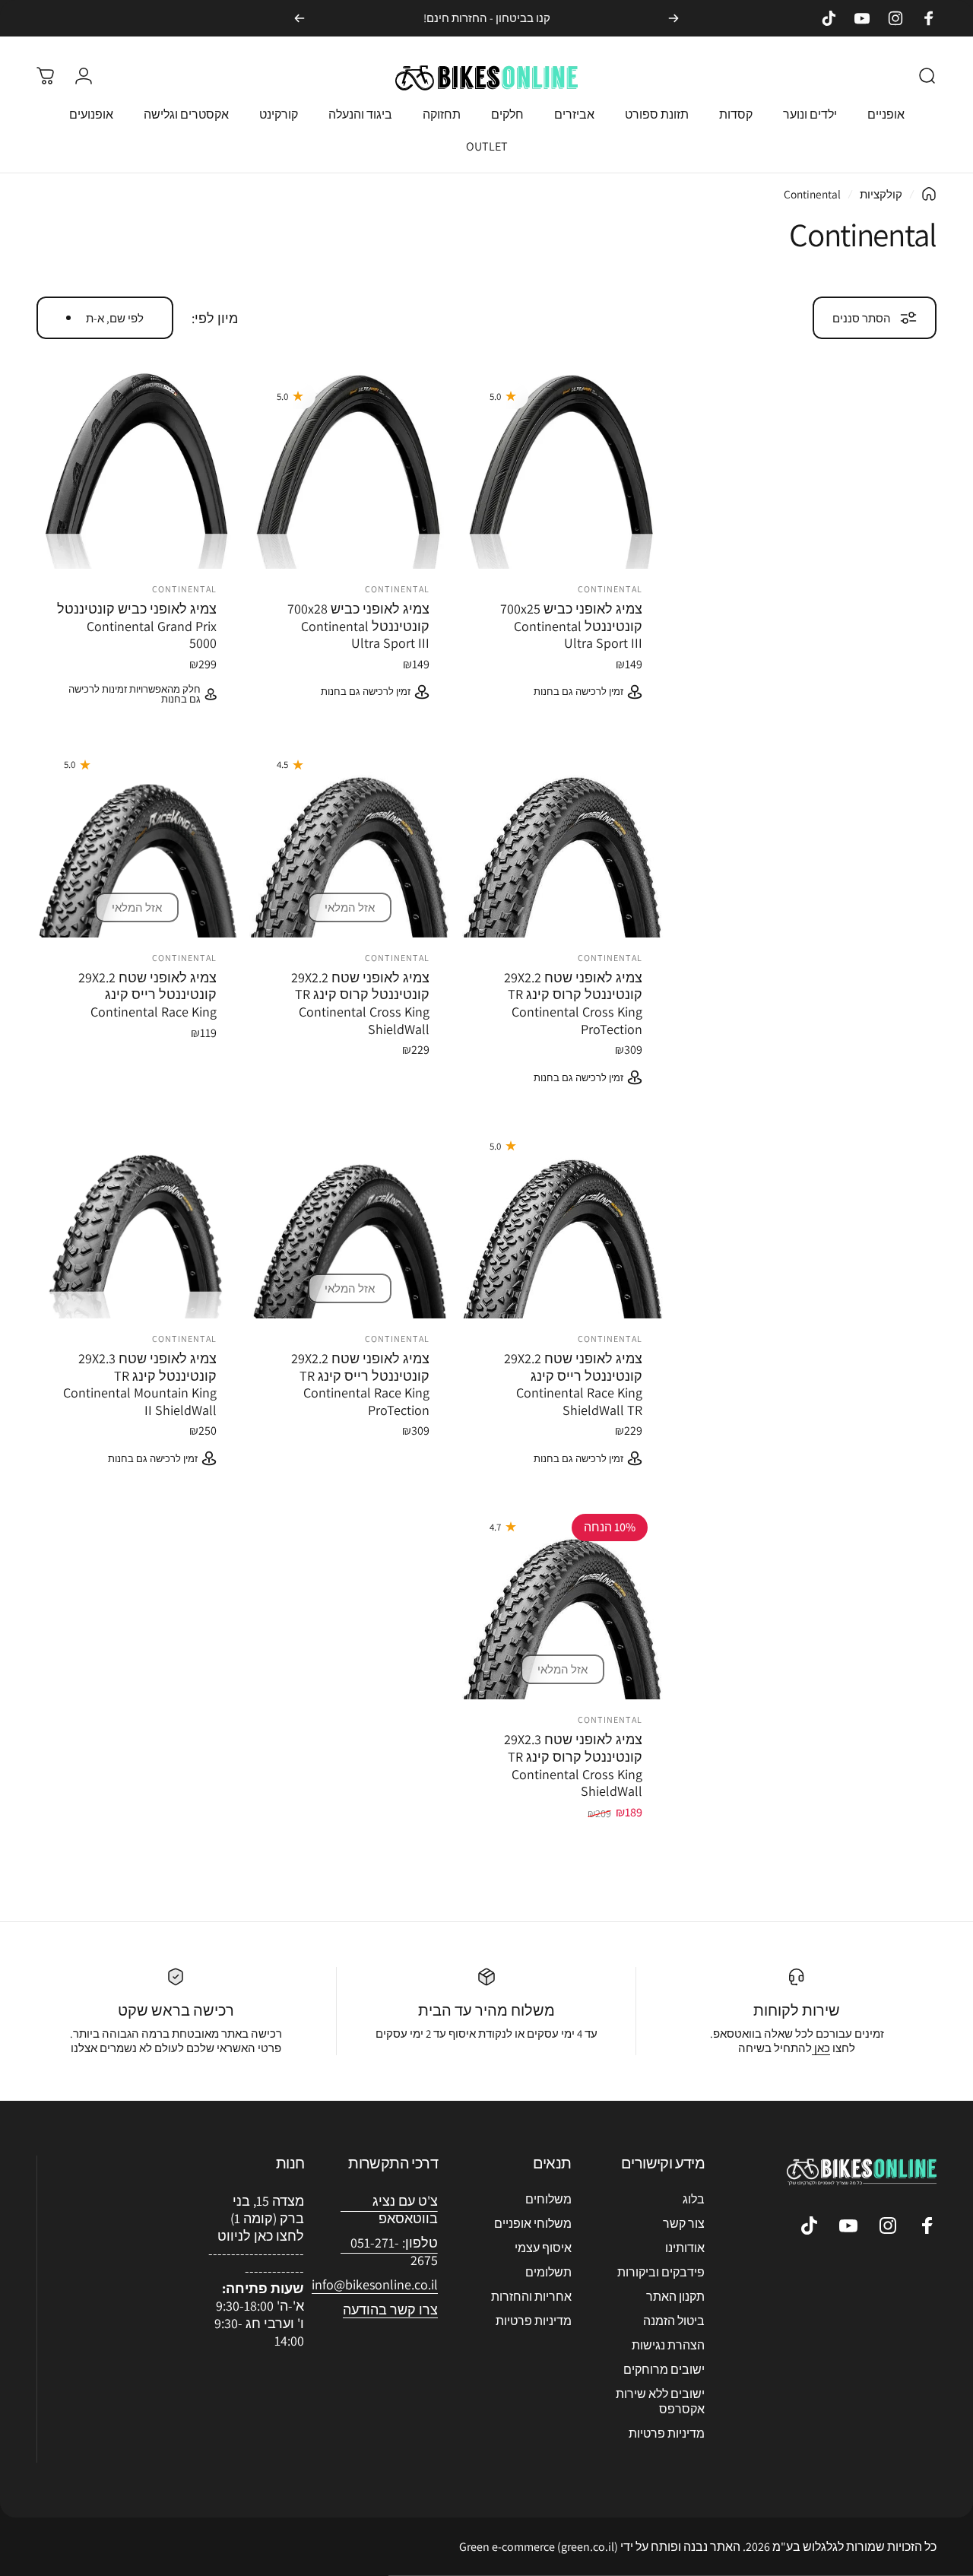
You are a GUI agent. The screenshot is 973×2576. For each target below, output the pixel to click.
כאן (821, 2048)
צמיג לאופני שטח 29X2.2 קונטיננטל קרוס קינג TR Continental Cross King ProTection (573, 1003)
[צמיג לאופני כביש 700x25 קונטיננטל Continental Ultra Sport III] (563, 468)
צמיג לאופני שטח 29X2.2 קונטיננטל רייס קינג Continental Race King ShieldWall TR (573, 1384)
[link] (375, 2285)
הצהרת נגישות (668, 2346)
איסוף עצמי (543, 2248)
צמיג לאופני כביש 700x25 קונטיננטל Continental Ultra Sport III (571, 626)
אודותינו (685, 2248)
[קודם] (673, 18)
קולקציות (881, 194)
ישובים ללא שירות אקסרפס (660, 2402)
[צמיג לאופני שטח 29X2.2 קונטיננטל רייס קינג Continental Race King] (137, 837)
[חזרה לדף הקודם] (929, 194)
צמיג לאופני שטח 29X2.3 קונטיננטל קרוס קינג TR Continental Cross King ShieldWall (573, 1765)
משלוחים (548, 2200)
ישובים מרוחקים (664, 2370)
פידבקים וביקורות (661, 2273)
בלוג (694, 2200)
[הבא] (300, 18)
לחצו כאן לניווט (261, 2236)
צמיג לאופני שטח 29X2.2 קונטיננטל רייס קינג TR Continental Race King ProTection (360, 1384)
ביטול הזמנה (674, 2321)
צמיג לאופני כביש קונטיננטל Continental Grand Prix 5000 (137, 626)
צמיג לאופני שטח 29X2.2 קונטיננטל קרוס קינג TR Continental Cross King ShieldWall (360, 1003)
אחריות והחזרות (531, 2297)
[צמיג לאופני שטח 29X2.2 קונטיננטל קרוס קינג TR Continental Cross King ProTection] (563, 837)
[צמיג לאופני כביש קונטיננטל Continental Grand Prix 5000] (137, 468)
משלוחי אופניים (533, 2224)
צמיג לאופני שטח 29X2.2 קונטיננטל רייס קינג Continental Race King (147, 995)
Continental (610, 589)
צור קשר (684, 2224)
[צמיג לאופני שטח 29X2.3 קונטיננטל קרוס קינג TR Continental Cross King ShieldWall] (563, 1599)
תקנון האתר (675, 2297)
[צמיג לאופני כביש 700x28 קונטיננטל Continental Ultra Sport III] (350, 468)
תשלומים (548, 2273)
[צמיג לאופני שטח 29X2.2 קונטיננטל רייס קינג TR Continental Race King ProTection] (350, 1218)
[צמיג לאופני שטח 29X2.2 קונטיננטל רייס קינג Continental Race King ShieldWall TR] (563, 1218)
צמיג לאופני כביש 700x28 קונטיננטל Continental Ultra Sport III (358, 626)
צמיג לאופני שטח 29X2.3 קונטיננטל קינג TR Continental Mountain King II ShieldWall (140, 1384)
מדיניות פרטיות (667, 2434)
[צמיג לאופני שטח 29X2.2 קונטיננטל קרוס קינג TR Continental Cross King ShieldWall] (350, 837)
